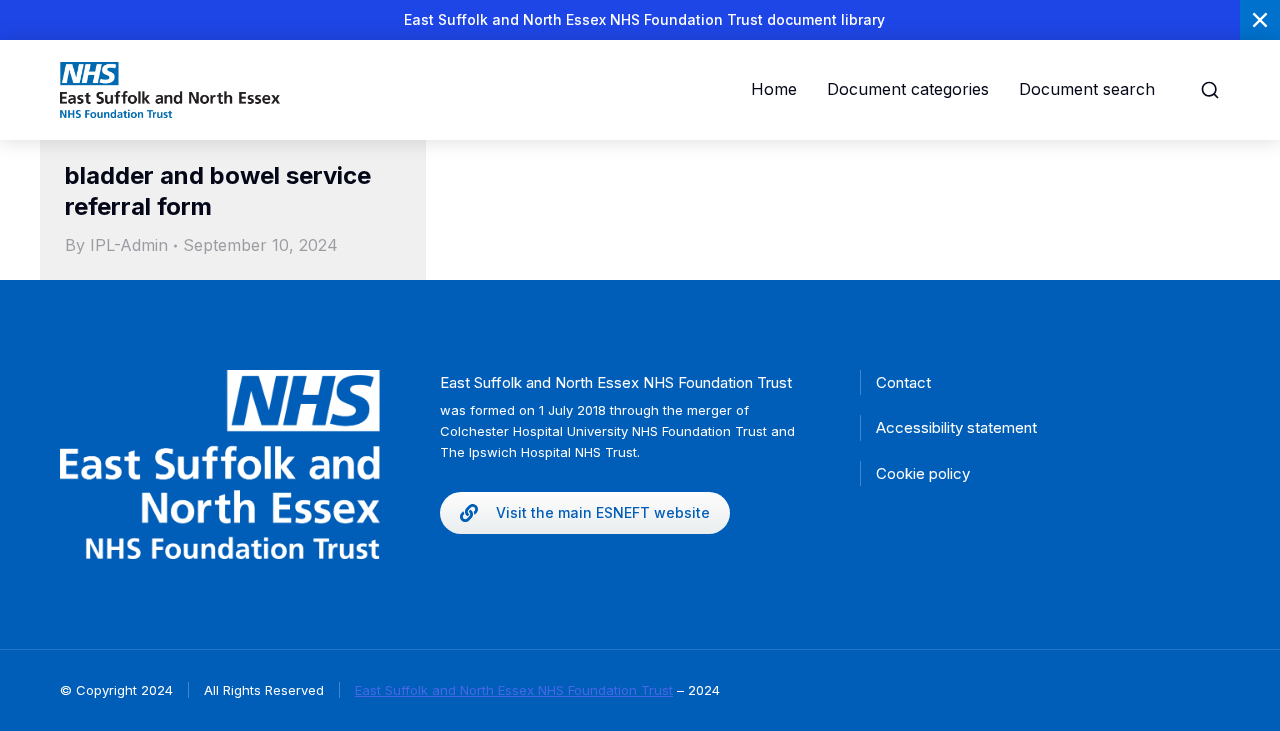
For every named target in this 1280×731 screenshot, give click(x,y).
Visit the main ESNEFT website (603, 512)
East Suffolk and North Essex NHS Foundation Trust (514, 690)
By (116, 245)
